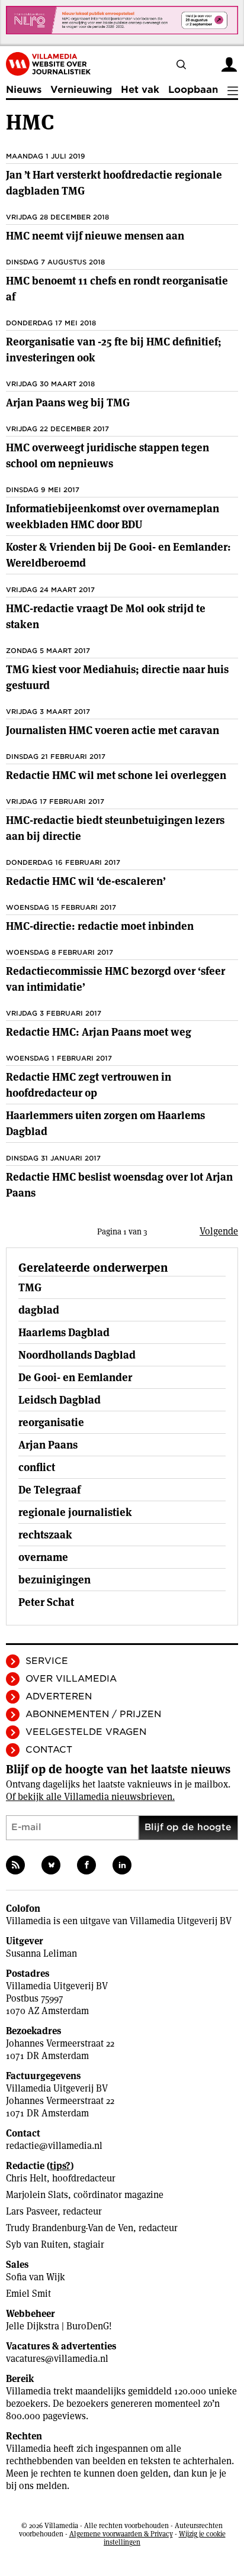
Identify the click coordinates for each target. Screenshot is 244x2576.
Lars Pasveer (32, 2211)
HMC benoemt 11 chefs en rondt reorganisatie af (117, 289)
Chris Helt (26, 2178)
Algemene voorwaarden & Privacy (121, 2534)
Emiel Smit (28, 2294)
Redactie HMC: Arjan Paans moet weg (99, 1032)
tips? (60, 2166)
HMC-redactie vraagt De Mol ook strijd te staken (106, 616)
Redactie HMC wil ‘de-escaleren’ (86, 881)
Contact (49, 1750)
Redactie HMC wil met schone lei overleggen (116, 775)
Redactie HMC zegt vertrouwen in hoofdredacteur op (89, 1085)
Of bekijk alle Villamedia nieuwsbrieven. (90, 1797)
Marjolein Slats (37, 2195)
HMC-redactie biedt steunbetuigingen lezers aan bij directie (115, 828)
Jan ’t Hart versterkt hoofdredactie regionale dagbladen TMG (114, 183)
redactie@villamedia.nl (54, 2146)
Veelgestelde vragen (86, 1732)
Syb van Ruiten (37, 2244)
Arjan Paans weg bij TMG (68, 403)
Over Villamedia (71, 1679)
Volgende (219, 1231)
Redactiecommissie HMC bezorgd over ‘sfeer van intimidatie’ (115, 979)
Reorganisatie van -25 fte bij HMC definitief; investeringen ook (114, 350)
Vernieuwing (81, 90)
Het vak (140, 90)
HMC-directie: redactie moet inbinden (100, 926)
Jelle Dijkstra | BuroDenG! (59, 2326)
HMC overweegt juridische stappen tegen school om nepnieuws (107, 455)
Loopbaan (193, 90)
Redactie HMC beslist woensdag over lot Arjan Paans (119, 1185)
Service (47, 1661)
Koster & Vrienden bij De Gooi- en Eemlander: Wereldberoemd (118, 555)
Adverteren (59, 1696)
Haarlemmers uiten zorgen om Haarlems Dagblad (105, 1123)
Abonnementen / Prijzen (93, 1714)
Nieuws (24, 90)
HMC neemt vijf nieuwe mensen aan (95, 236)
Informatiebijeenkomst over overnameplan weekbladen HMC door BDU (113, 516)
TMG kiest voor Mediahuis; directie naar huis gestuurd (117, 677)
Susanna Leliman (41, 1953)
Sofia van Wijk (36, 2277)
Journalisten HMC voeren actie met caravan (113, 730)
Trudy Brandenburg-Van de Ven (70, 2228)
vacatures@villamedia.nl (57, 2359)
